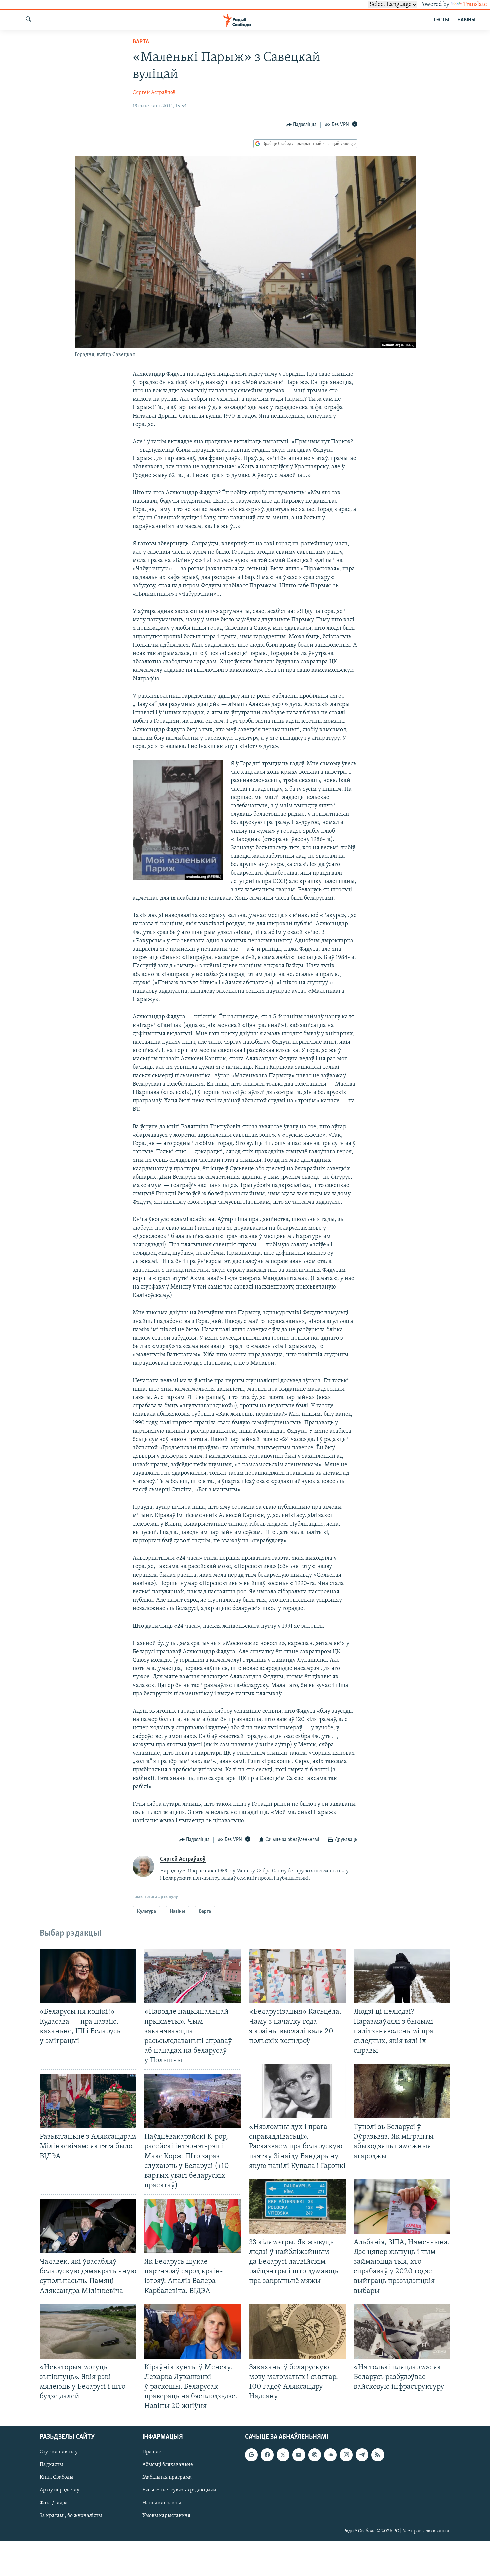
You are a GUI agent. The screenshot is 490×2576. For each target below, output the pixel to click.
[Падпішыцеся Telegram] (362, 2455)
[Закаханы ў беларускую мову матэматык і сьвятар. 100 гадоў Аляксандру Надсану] (297, 2331)
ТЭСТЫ (441, 20)
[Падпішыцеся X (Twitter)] (283, 2455)
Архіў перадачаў (59, 2490)
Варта (141, 42)
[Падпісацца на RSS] (378, 2455)
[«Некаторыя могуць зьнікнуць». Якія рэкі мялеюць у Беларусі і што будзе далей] (88, 2331)
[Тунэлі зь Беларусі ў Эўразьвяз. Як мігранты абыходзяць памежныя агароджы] (402, 2091)
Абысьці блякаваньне (168, 2465)
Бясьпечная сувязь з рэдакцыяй (179, 2490)
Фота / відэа (54, 2503)
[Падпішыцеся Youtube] (299, 2455)
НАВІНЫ (466, 20)
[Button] (302, 125)
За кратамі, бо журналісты (71, 2516)
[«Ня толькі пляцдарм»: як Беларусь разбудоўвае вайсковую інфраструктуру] (402, 2331)
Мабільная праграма (167, 2478)
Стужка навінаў (59, 2452)
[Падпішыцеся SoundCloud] (330, 2455)
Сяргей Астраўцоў (154, 93)
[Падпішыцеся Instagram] (346, 2455)
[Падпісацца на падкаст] (315, 2455)
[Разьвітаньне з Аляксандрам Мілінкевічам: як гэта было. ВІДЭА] (88, 2101)
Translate (475, 5)
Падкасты (51, 2465)
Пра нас (152, 2452)
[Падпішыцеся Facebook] (267, 2455)
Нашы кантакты (162, 2503)
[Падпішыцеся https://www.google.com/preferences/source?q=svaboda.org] (251, 2455)
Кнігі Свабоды (56, 2478)
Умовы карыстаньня (166, 2516)
